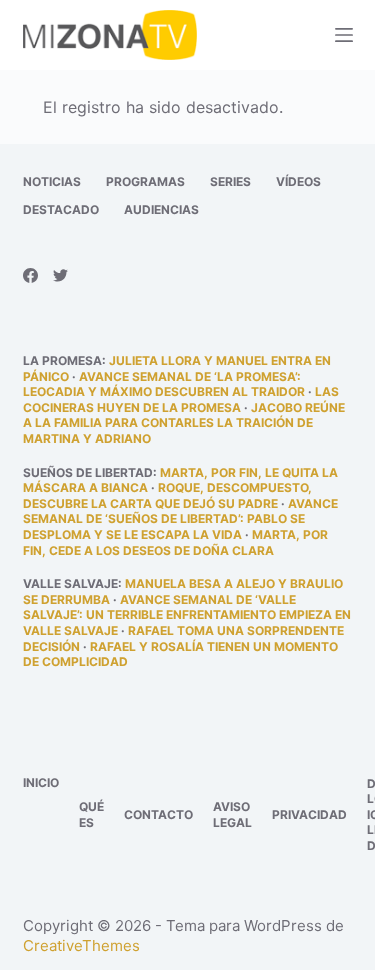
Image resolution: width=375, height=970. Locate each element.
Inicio (41, 782)
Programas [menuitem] (145, 181)
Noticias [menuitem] (52, 181)
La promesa (62, 360)
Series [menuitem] (230, 181)
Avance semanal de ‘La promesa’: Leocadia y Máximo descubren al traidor (164, 384)
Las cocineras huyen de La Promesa (181, 399)
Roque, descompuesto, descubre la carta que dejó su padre (167, 495)
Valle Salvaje (70, 583)
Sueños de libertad (88, 472)
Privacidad (309, 814)
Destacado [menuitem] (61, 209)
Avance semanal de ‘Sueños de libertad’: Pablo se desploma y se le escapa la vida (180, 519)
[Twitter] (60, 275)
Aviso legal (232, 814)
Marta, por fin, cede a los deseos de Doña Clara (175, 542)
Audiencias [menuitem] (161, 209)
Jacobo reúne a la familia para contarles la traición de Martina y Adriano (184, 423)
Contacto (158, 814)
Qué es (91, 814)
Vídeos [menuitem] (298, 181)
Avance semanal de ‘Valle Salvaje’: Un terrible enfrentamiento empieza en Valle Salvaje (187, 615)
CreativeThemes (81, 945)
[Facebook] (30, 275)
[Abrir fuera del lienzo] (344, 35)
